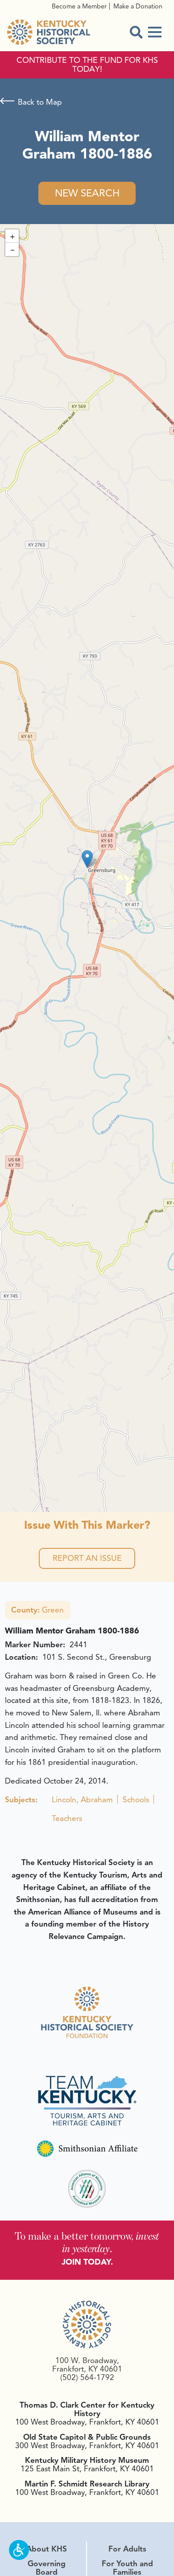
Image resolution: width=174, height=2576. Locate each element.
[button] (87, 859)
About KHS (47, 2549)
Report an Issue (87, 1558)
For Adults (127, 2549)
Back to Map (40, 102)
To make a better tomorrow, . (87, 2242)
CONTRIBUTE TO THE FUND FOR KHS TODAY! (87, 65)
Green (37, 1610)
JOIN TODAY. (87, 2262)
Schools (136, 1800)
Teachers (67, 1818)
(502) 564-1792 (87, 2377)
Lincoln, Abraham (82, 1800)
